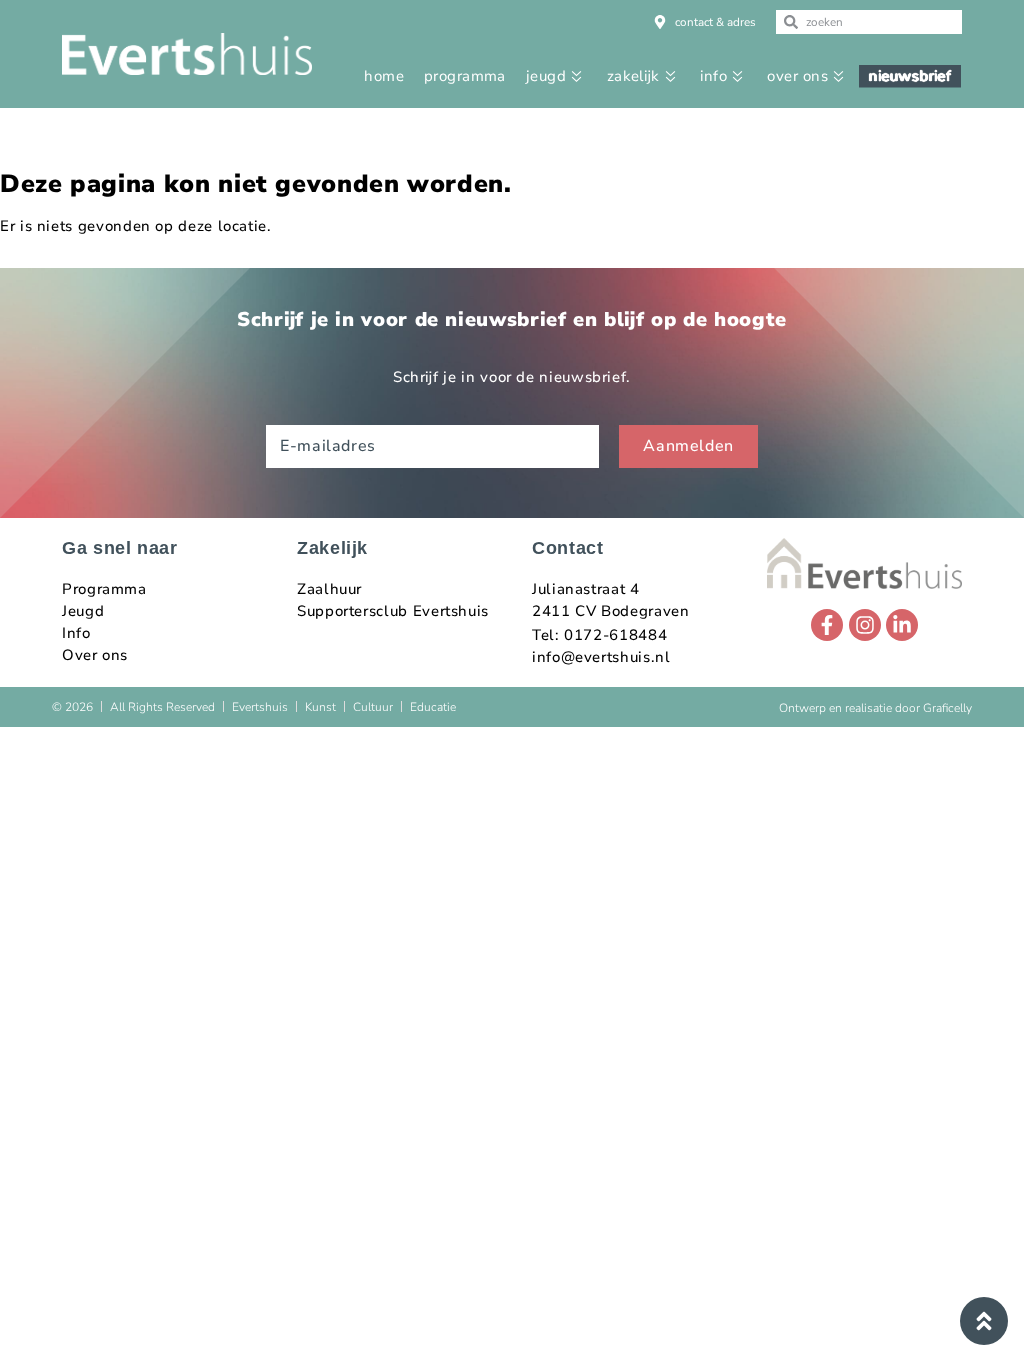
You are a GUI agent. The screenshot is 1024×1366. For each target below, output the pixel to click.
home (384, 76)
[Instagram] (865, 625)
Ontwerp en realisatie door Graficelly (875, 708)
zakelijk (633, 76)
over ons (797, 76)
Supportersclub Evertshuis (393, 611)
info (713, 76)
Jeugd (83, 611)
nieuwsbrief (910, 76)
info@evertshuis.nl (601, 657)
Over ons (95, 655)
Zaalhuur (329, 589)
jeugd (546, 76)
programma (465, 76)
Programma (104, 589)
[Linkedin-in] (902, 625)
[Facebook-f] (827, 625)
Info (76, 633)
